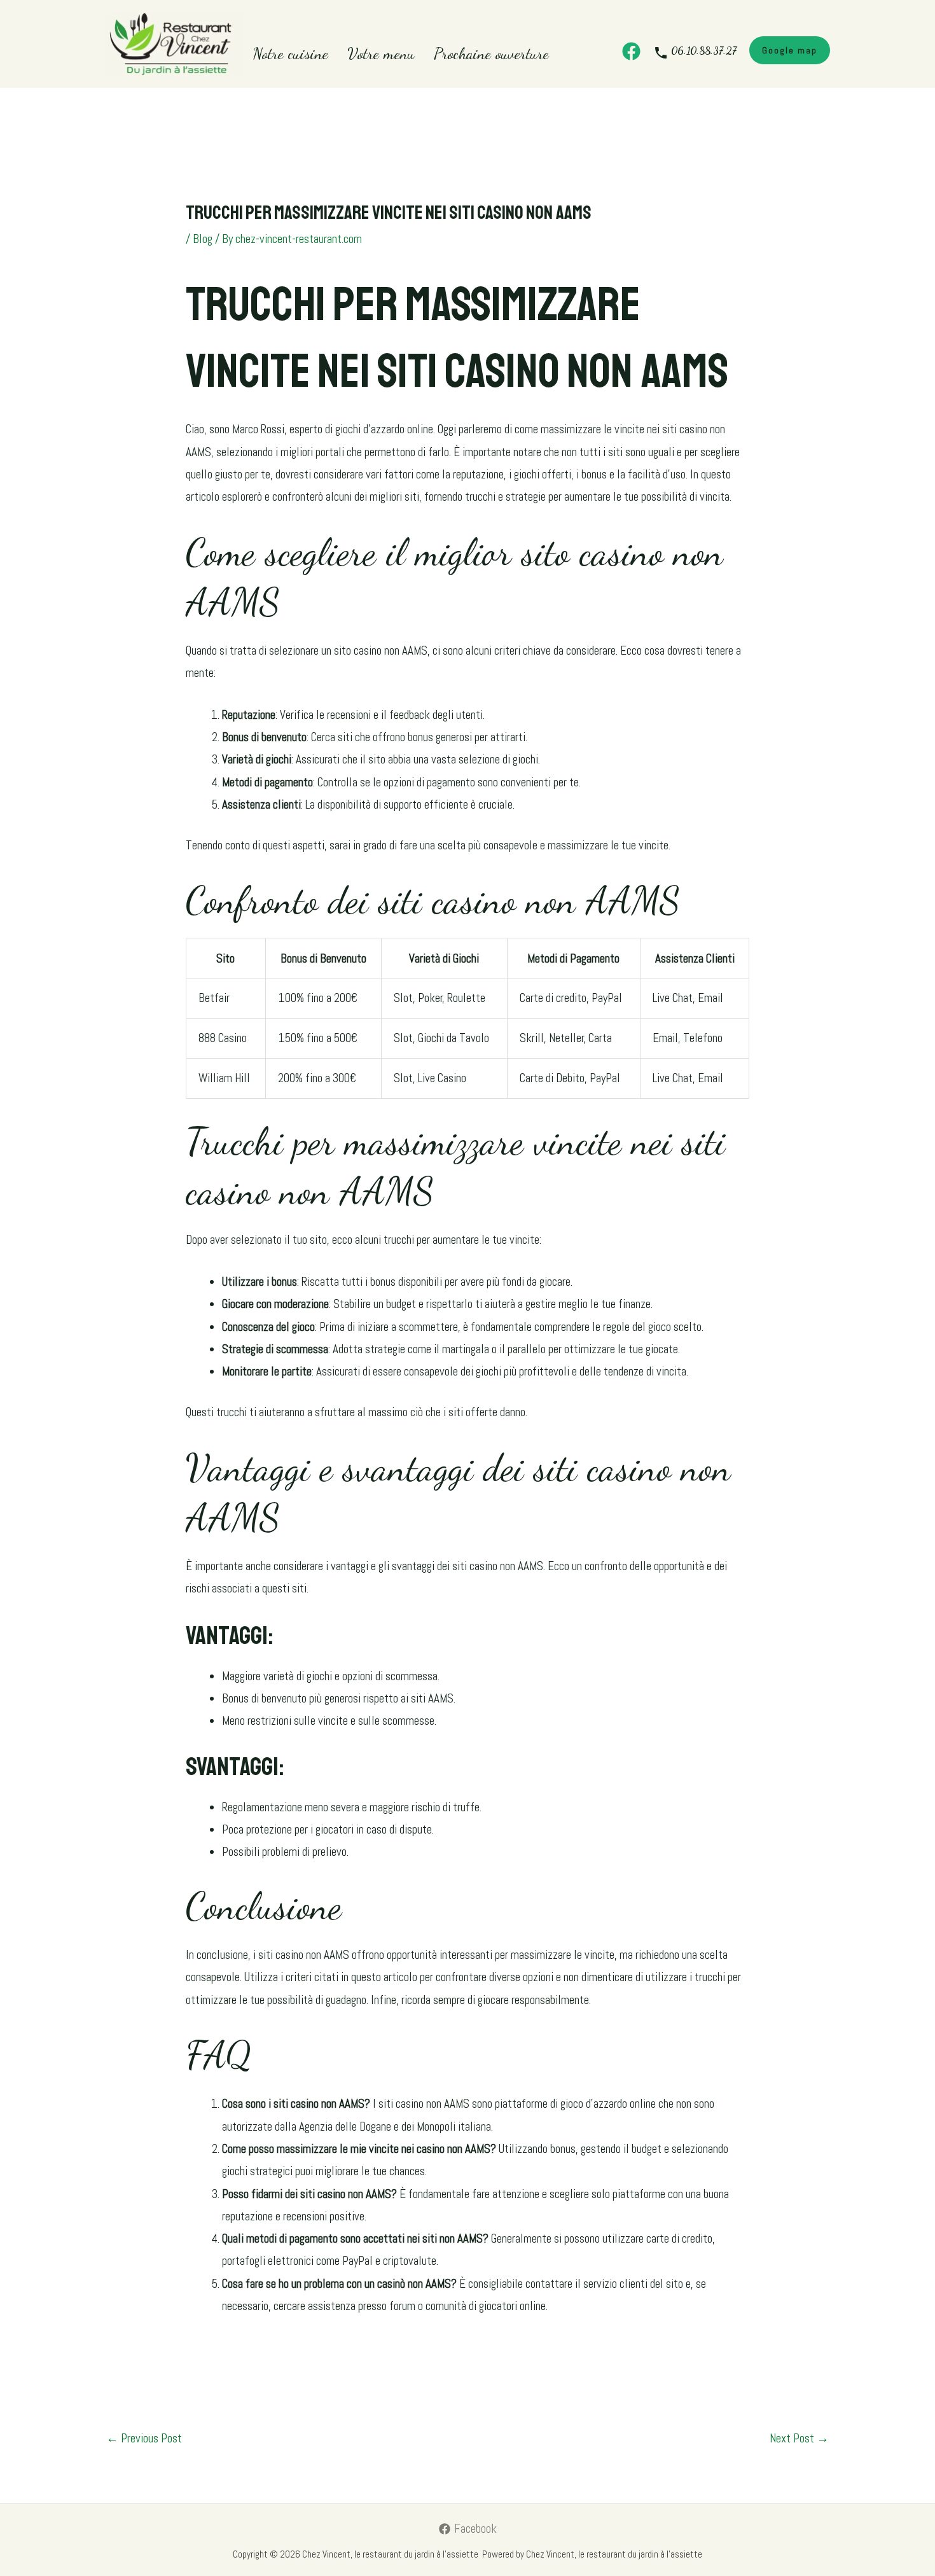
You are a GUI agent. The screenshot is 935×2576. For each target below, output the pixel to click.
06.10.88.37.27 (704, 51)
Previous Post (144, 2438)
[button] (790, 50)
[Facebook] (631, 51)
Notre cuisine (290, 53)
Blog (203, 239)
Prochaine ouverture (491, 53)
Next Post (799, 2438)
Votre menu (381, 53)
